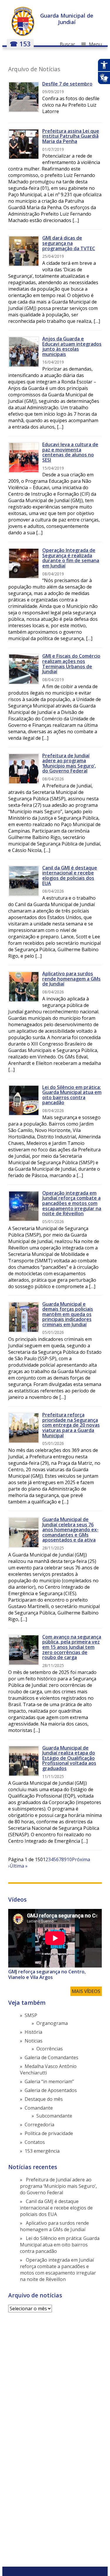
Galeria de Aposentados (51, 2090)
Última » (19, 1866)
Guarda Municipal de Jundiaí (67, 19)
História (33, 2032)
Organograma (52, 2023)
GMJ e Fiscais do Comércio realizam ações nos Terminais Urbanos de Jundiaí (71, 664)
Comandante (39, 2108)
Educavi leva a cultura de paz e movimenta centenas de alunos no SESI (70, 452)
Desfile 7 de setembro (67, 84)
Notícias (34, 2041)
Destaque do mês (44, 2099)
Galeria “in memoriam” (49, 2081)
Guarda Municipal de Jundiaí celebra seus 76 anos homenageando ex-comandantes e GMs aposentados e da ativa (70, 1530)
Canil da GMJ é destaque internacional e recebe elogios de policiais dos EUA (70, 876)
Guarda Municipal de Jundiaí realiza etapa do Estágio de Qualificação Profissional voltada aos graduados (69, 1758)
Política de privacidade (49, 2133)
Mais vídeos (86, 1991)
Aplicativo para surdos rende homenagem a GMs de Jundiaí (71, 979)
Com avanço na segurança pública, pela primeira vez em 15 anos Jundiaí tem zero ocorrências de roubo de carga (72, 1647)
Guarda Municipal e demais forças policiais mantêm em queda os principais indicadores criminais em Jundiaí (68, 1314)
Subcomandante (54, 2116)
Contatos (35, 2142)
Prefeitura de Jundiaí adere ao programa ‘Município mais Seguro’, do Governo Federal (69, 763)
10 (69, 1859)
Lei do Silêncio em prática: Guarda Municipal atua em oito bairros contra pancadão (72, 1095)
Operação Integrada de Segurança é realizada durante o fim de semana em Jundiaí (71, 558)
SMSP (31, 2015)
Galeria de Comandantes (51, 2057)
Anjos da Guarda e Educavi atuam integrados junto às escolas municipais (72, 346)
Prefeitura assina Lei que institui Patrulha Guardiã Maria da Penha (71, 136)
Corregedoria (39, 2125)
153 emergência (42, 2151)
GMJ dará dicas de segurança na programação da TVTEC (69, 243)
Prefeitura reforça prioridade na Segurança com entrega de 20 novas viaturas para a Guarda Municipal (71, 1425)
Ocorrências (50, 2049)
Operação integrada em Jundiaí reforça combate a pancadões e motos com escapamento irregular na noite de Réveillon (72, 1203)
